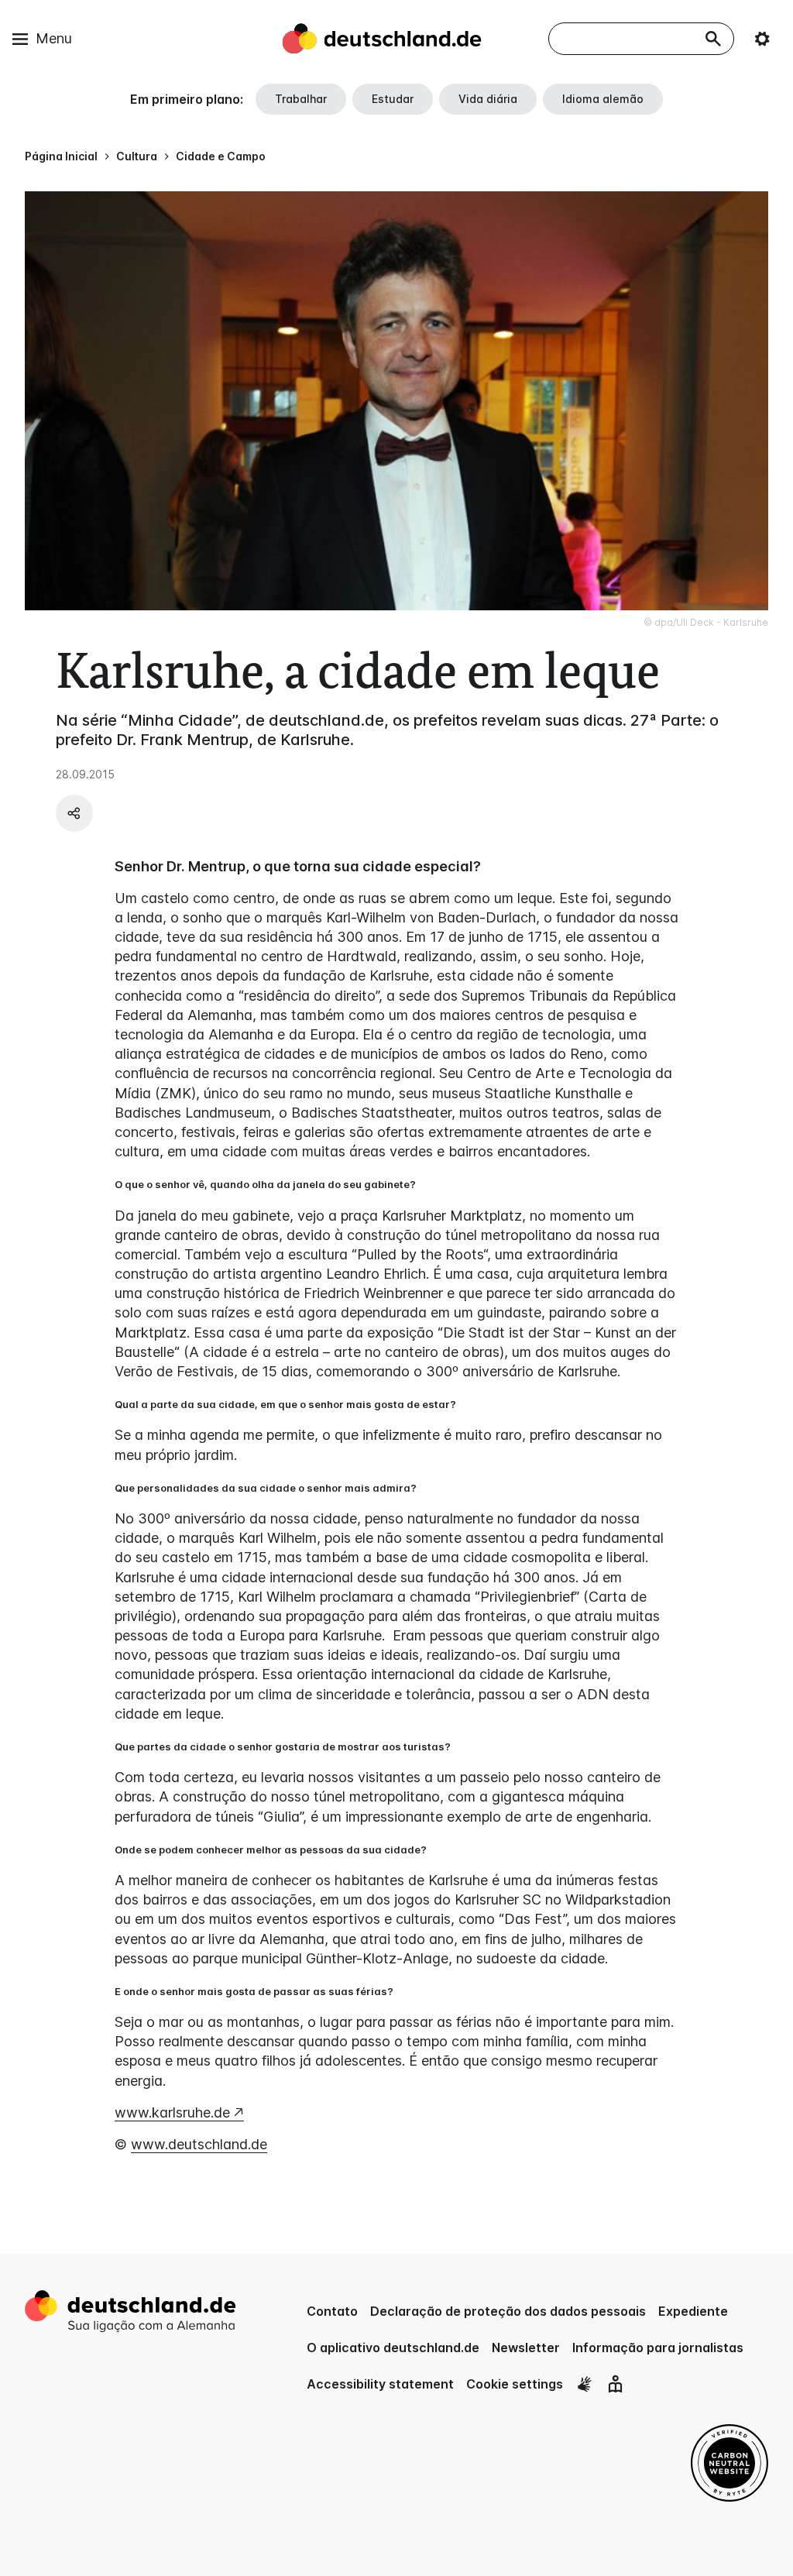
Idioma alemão (603, 99)
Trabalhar (301, 99)
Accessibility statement (380, 2384)
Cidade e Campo (221, 156)
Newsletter (526, 2348)
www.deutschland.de (199, 2144)
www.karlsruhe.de (172, 2112)
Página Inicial (61, 156)
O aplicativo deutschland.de (393, 2348)
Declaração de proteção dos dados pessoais (508, 2311)
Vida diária (488, 99)
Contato (332, 2311)
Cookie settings (515, 2384)
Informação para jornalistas (658, 2348)
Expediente (693, 2311)
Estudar (393, 99)
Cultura (137, 156)
